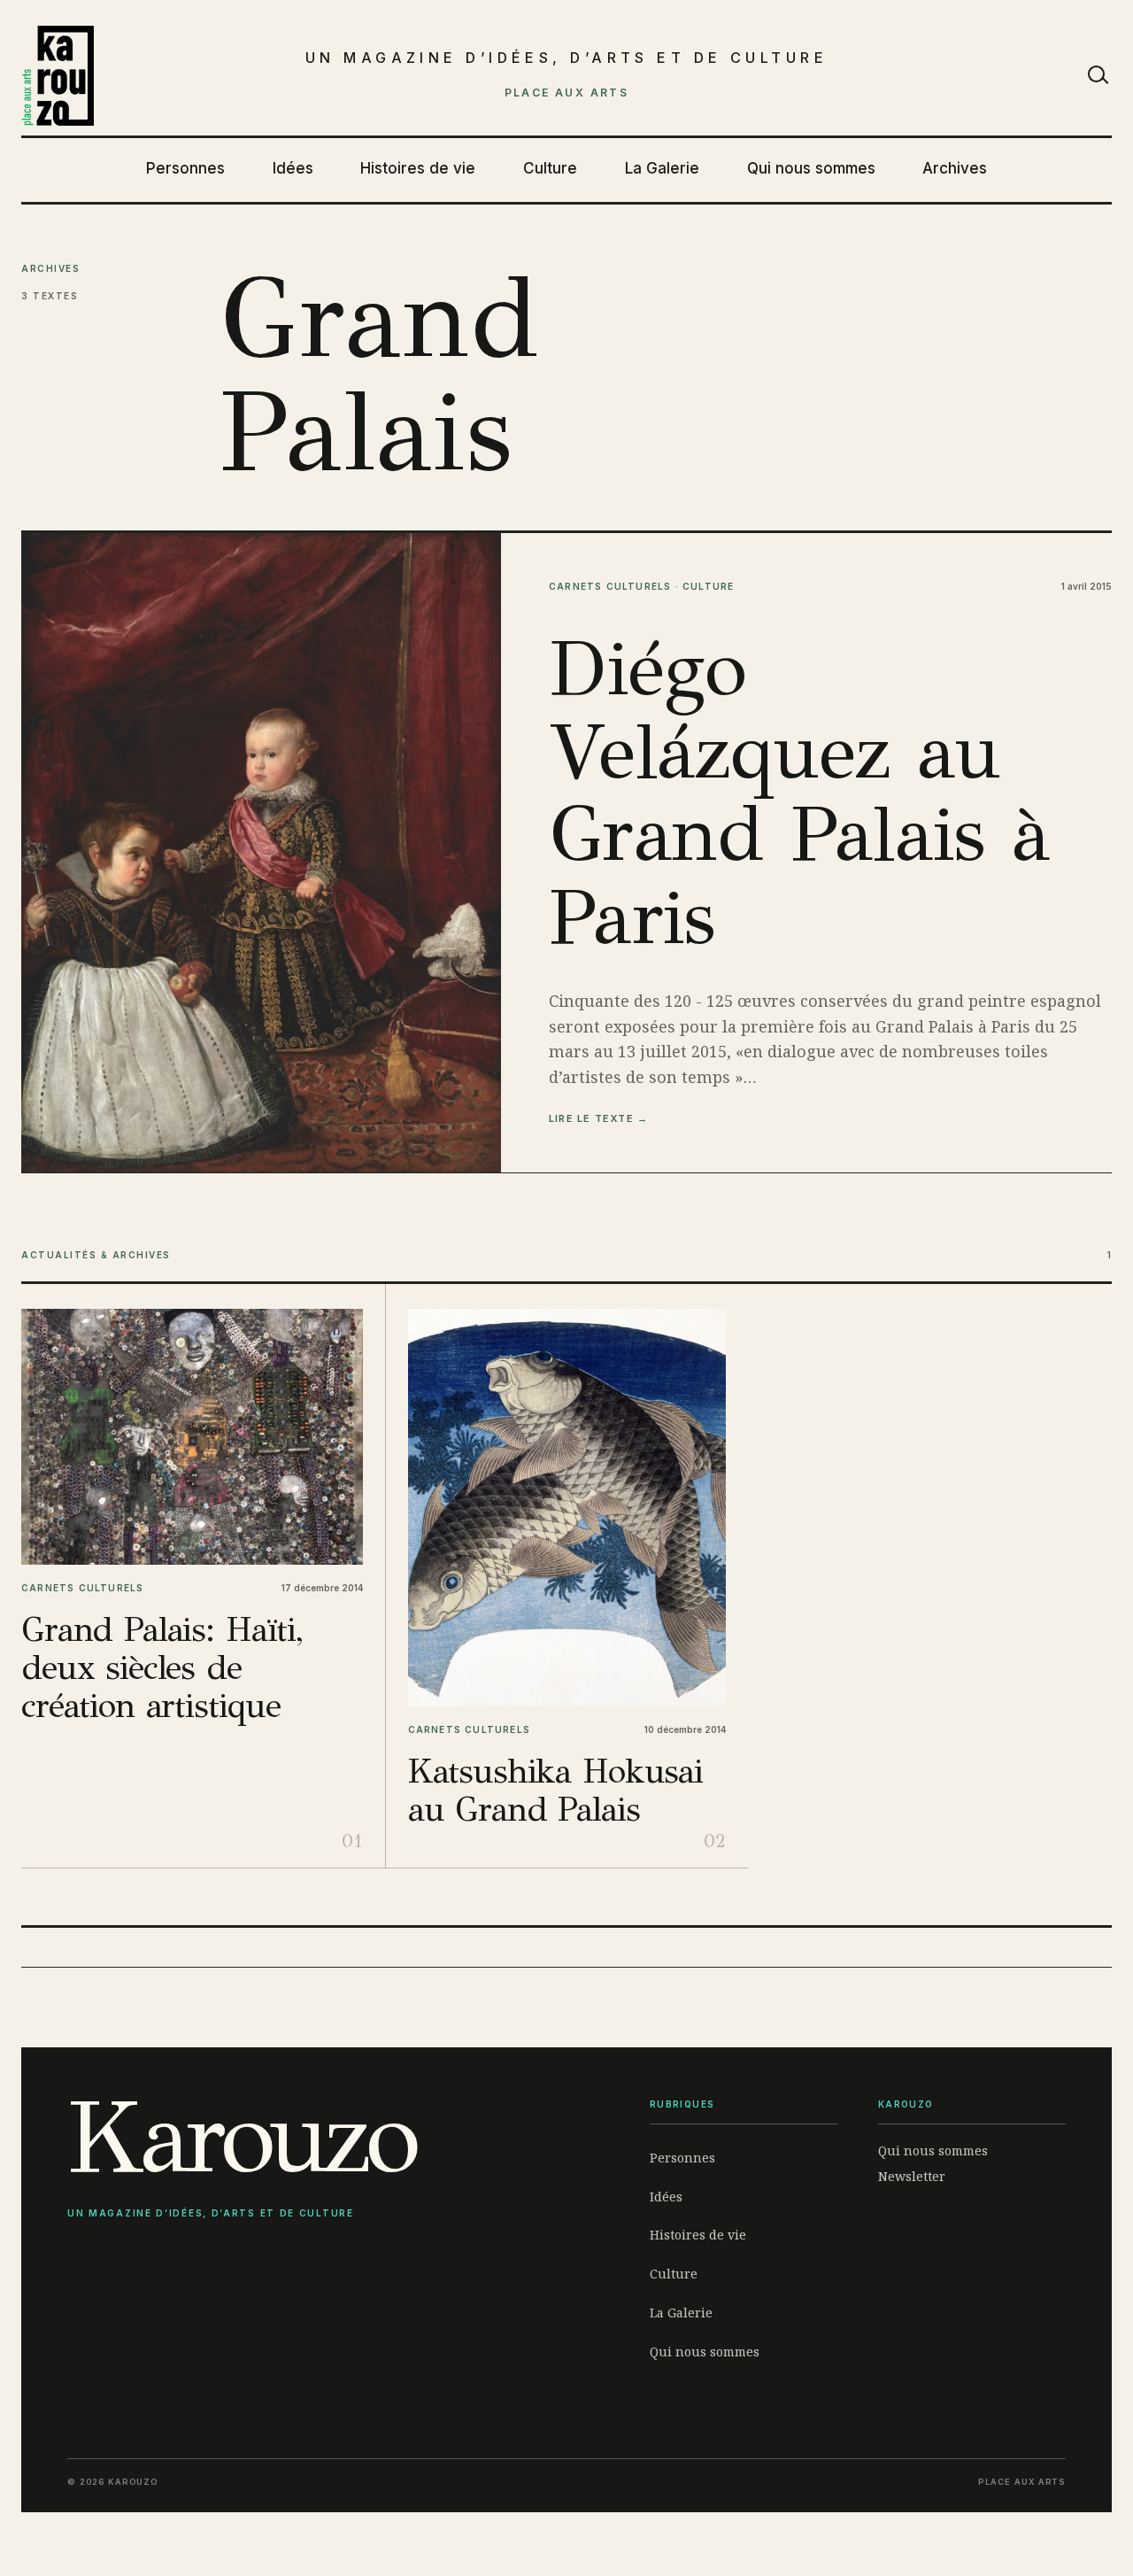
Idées (293, 168)
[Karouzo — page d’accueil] (58, 76)
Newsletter (912, 2176)
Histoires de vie (418, 168)
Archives (955, 168)
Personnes (185, 168)
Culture (550, 168)
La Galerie (662, 168)
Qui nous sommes (811, 168)
